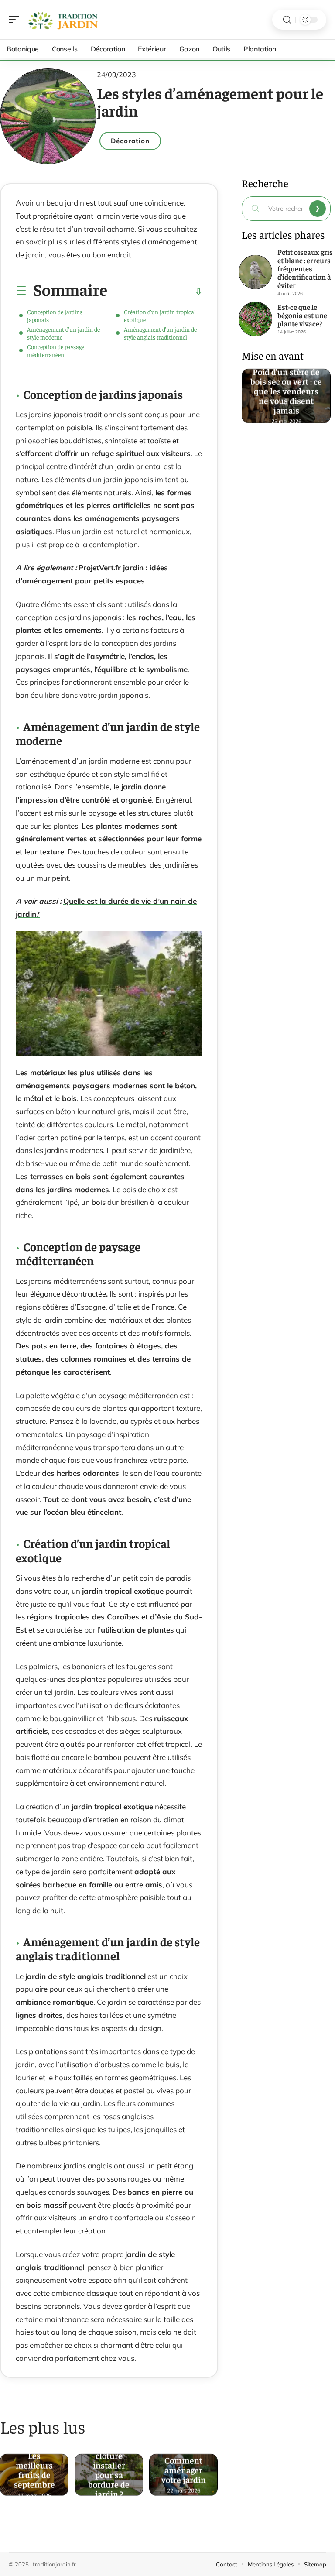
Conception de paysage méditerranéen (56, 350)
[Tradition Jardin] (63, 20)
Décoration (130, 141)
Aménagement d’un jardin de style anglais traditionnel (160, 333)
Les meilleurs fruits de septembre (34, 2467)
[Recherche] (287, 20)
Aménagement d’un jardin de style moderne (63, 333)
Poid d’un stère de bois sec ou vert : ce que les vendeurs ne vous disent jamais (286, 388)
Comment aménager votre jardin (184, 2467)
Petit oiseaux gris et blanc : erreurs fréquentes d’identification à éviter (305, 268)
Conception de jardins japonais (55, 316)
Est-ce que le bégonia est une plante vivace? (302, 315)
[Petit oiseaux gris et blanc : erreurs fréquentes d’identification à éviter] (256, 272)
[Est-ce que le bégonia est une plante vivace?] (256, 319)
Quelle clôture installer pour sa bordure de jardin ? (109, 2467)
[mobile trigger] (16, 20)
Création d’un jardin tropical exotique (160, 316)
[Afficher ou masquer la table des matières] (155, 292)
